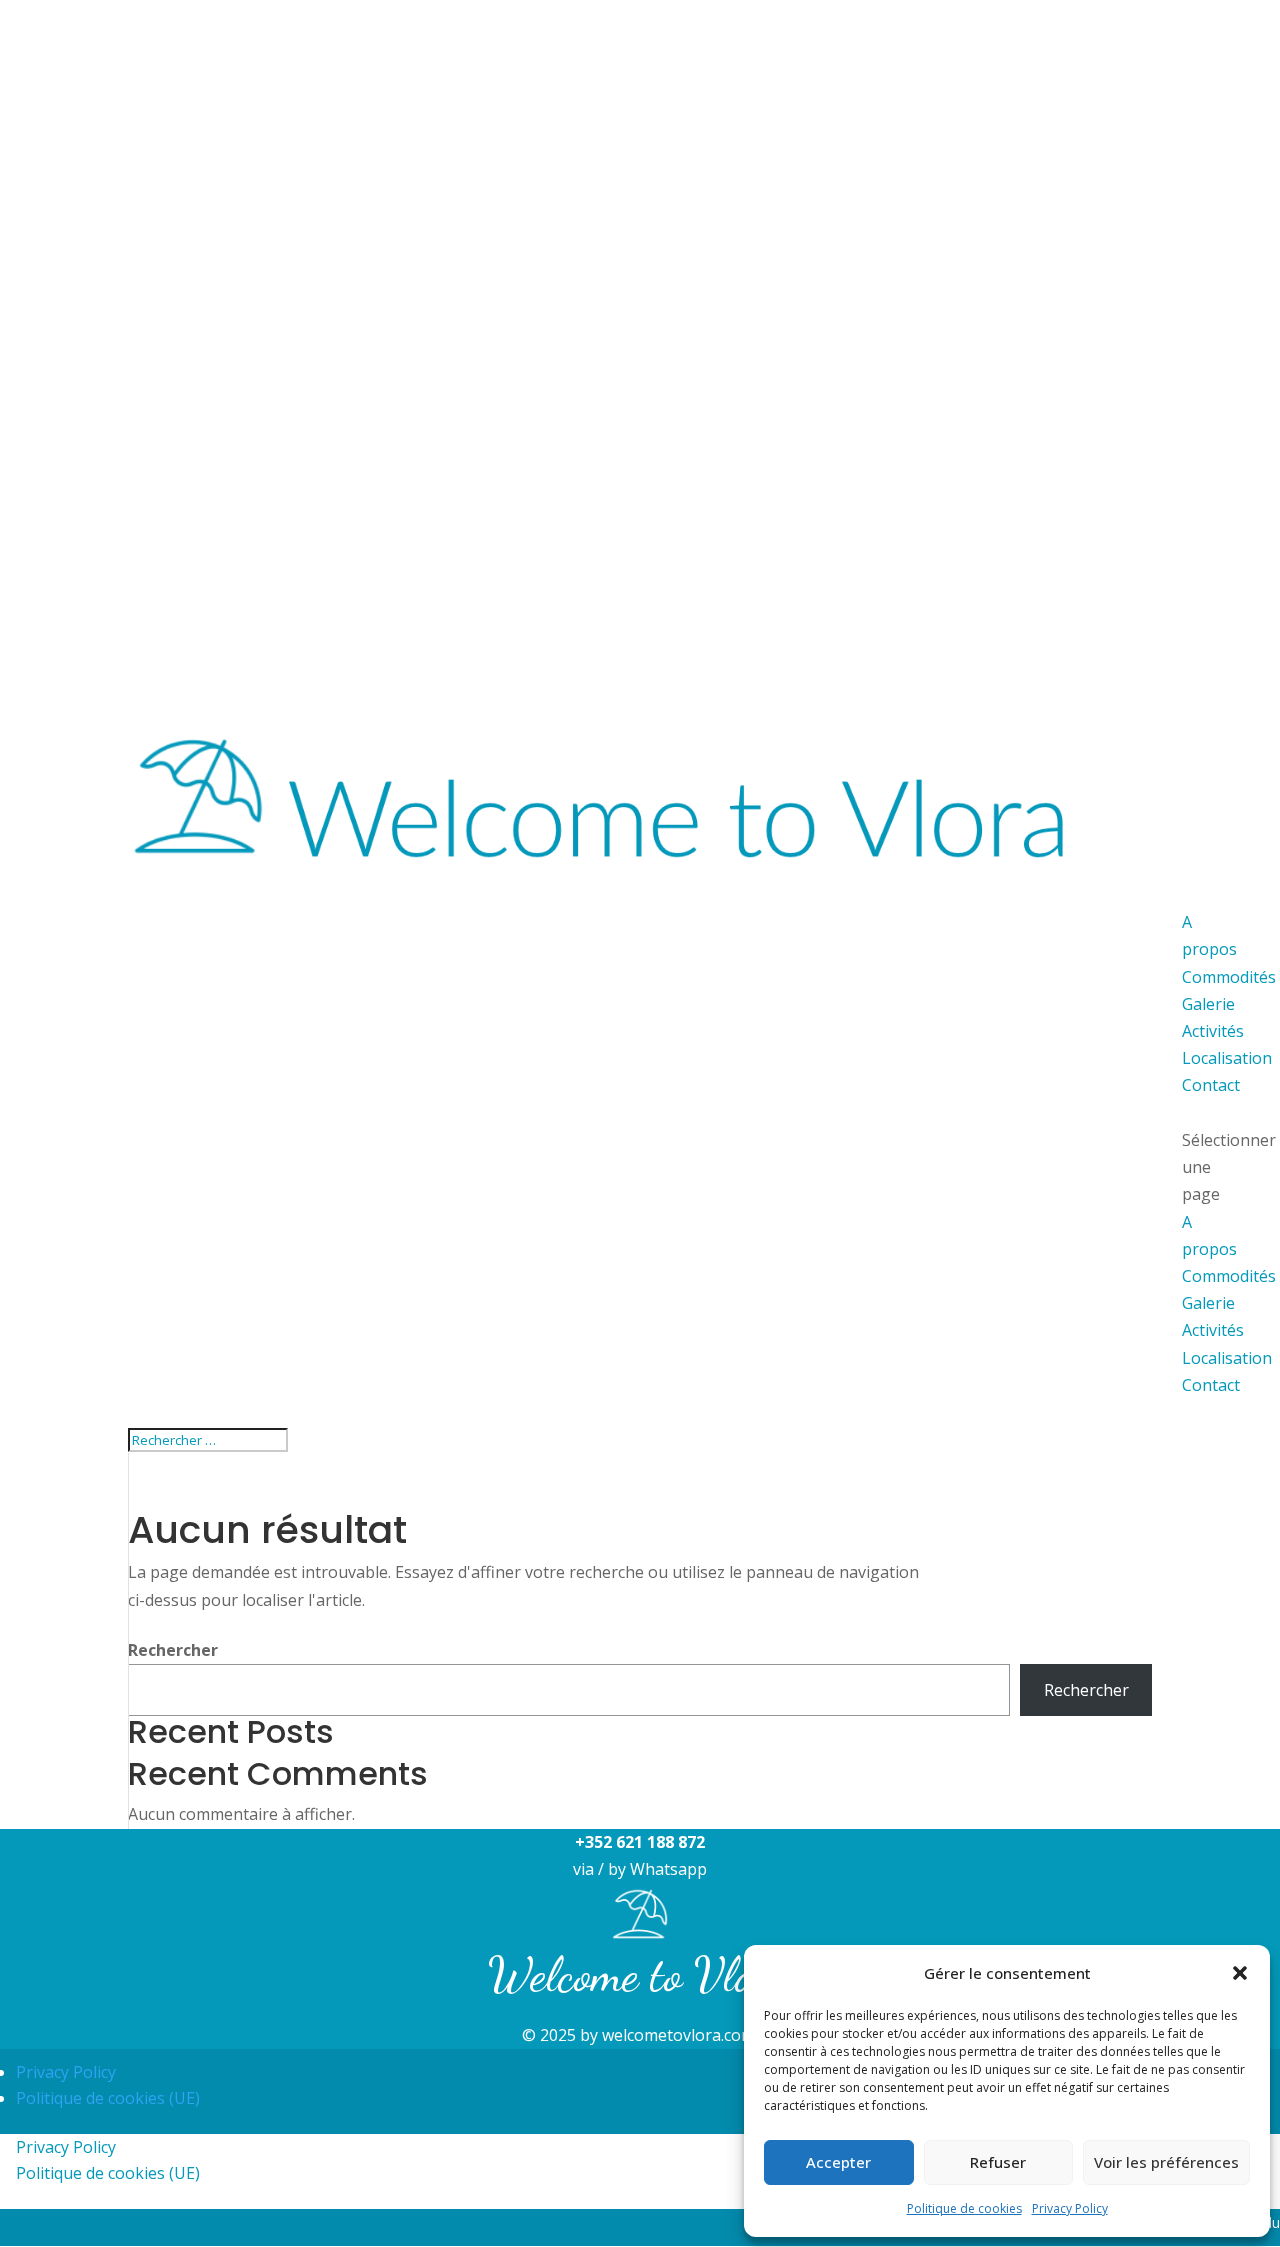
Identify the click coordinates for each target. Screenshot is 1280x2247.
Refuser (998, 2162)
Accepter (838, 2162)
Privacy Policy (1070, 2208)
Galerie (1208, 1303)
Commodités (1229, 1276)
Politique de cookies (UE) (108, 2098)
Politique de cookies (964, 2208)
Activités (1213, 1330)
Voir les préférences (1166, 2162)
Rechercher (173, 1650)
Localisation (1227, 1358)
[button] (1240, 1973)
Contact (1211, 1385)
